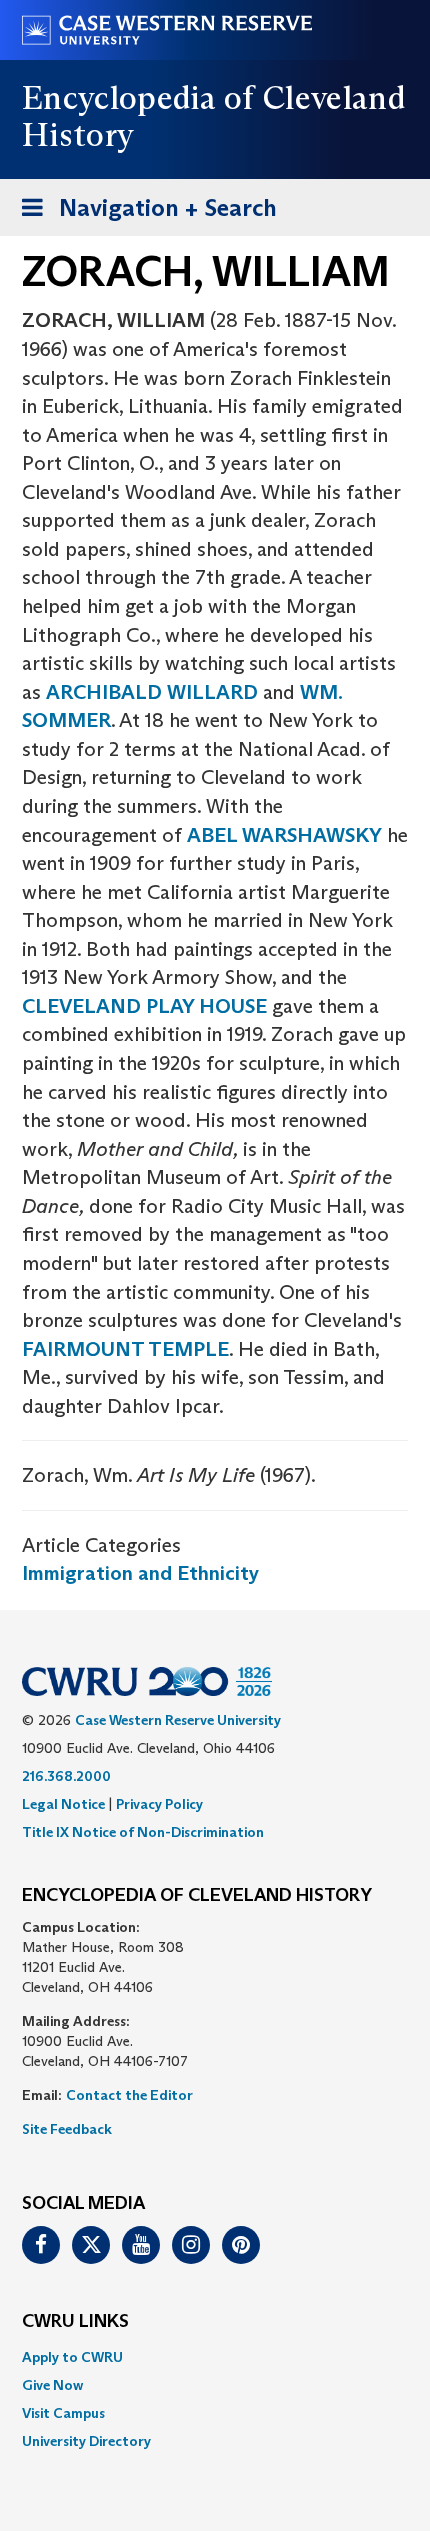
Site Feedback (67, 2129)
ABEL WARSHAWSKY (284, 835)
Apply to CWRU (72, 2357)
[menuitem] (215, 2357)
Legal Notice (63, 1804)
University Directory (86, 2441)
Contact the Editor (129, 2095)
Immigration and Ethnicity (140, 1573)
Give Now (52, 2385)
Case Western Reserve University (178, 1720)
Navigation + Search (143, 214)
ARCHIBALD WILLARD (152, 692)
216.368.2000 (66, 1776)
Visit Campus (63, 2413)
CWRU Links (75, 2322)
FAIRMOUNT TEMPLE (125, 1349)
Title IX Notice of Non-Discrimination (143, 1832)
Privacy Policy (159, 1804)
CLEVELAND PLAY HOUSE (144, 1006)
